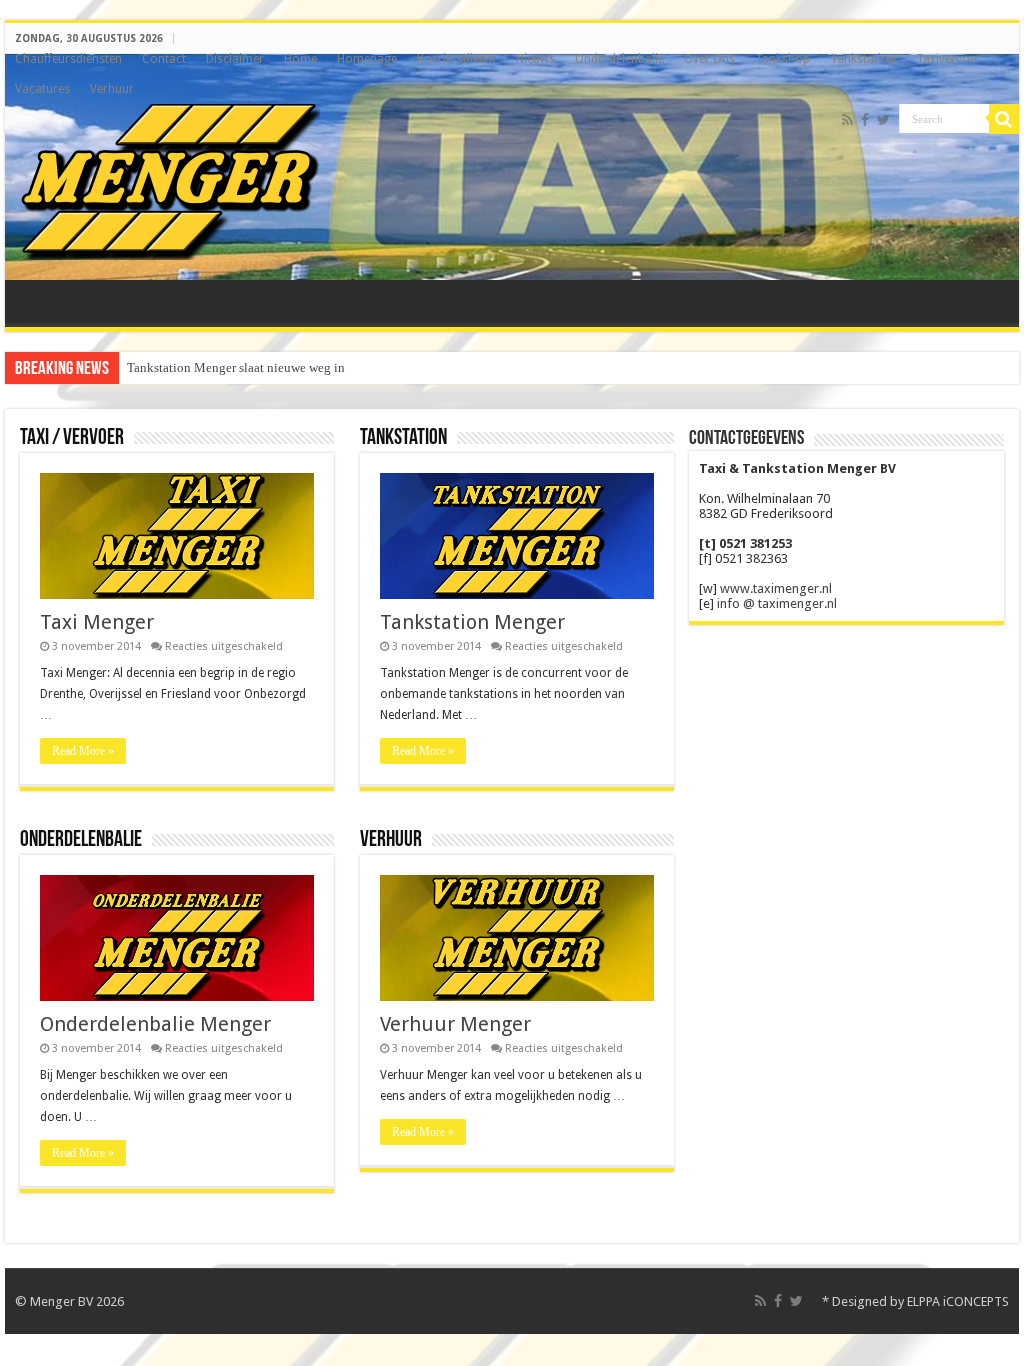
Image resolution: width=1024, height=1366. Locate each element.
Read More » (83, 751)
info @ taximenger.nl (777, 603)
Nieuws (535, 59)
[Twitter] (883, 120)
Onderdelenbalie (619, 59)
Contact (164, 59)
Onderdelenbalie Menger (155, 1024)
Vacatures (42, 89)
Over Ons (709, 59)
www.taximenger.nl (776, 588)
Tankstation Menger (472, 622)
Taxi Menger (97, 622)
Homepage (367, 59)
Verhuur (112, 89)
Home (300, 59)
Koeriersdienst (456, 59)
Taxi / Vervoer (72, 438)
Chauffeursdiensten (68, 59)
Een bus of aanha (173, 367)
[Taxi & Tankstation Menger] (170, 178)
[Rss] (847, 120)
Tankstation (863, 59)
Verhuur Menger (455, 1024)
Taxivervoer (948, 59)
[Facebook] (865, 120)
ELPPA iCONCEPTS (958, 1301)
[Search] (1004, 119)
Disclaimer (235, 59)
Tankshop (782, 59)
